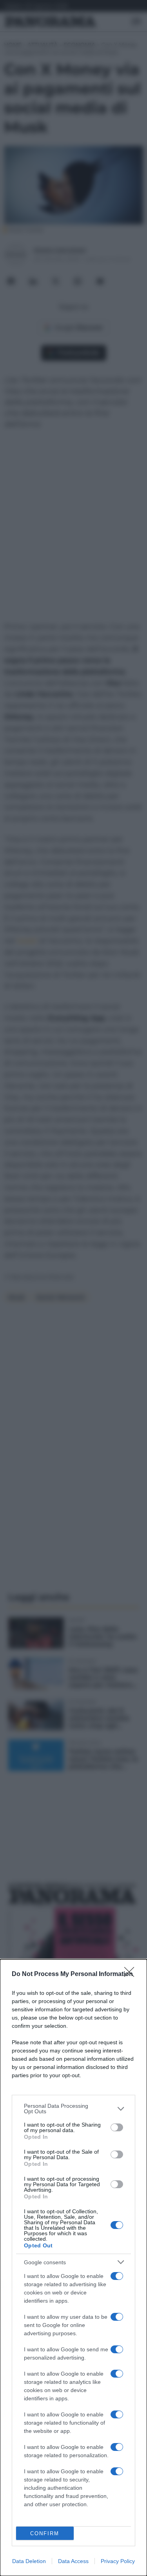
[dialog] (73, 2268)
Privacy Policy (118, 2561)
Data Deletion (29, 2561)
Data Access (73, 2561)
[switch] (117, 2127)
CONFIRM (45, 2533)
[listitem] (73, 2109)
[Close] (132, 1974)
